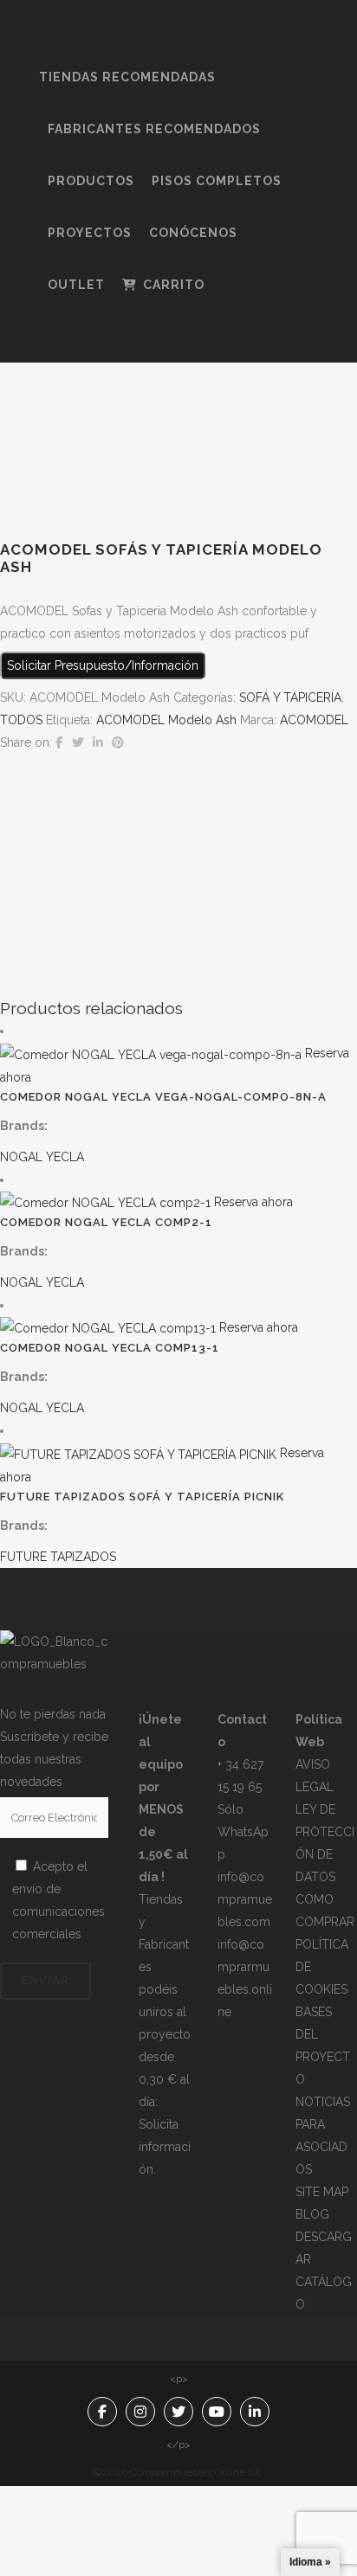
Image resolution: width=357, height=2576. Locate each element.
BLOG (312, 2214)
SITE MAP (322, 2192)
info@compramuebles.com (245, 1899)
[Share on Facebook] (59, 742)
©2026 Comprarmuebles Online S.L (178, 2472)
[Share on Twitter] (78, 742)
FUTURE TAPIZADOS (58, 1557)
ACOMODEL (314, 720)
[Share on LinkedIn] (98, 742)
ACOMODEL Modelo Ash (166, 720)
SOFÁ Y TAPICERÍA (290, 697)
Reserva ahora (253, 1202)
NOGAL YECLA (42, 1157)
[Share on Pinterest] (118, 742)
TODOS (21, 720)
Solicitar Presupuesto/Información (103, 665)
